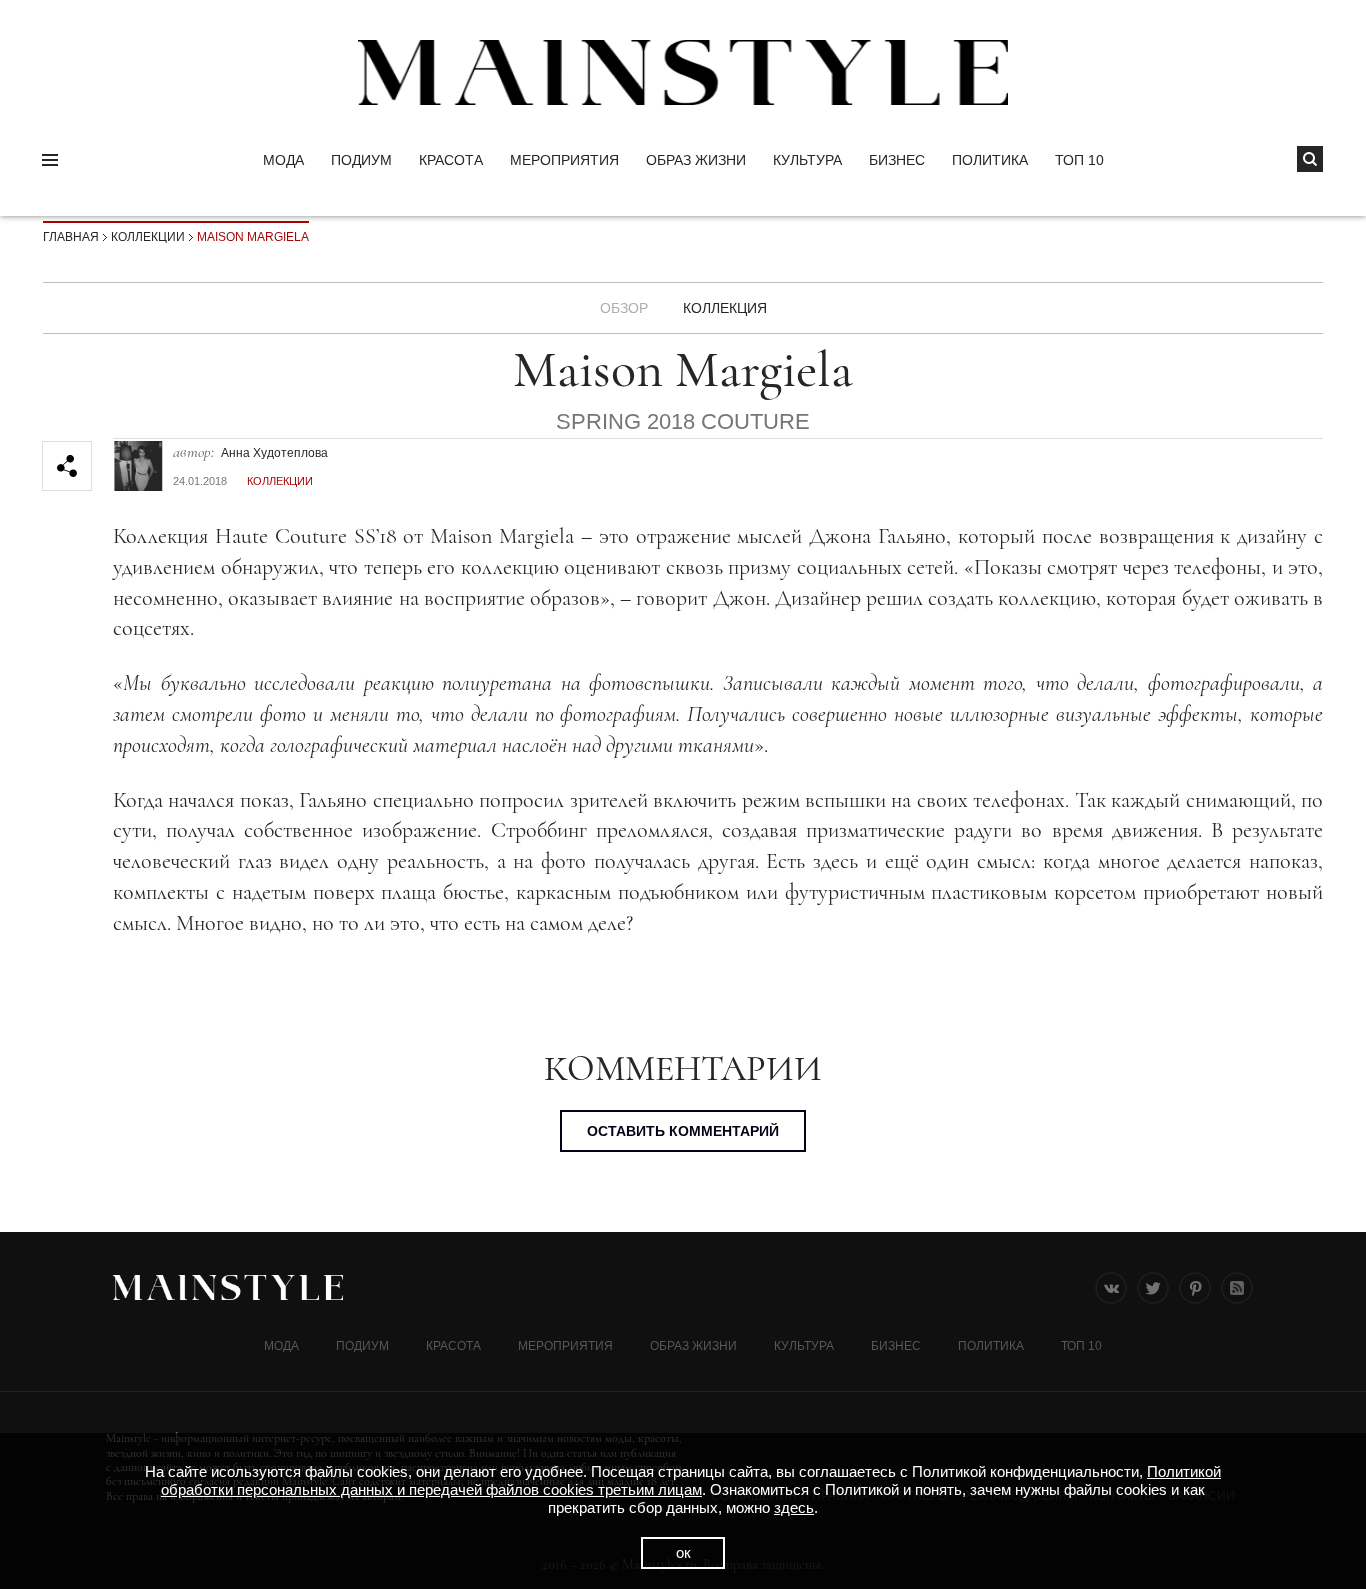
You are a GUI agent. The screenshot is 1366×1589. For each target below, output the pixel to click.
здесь (794, 1507)
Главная (71, 237)
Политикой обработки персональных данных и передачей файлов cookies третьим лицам (691, 1480)
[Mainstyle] (683, 72)
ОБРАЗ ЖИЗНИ (696, 160)
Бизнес (897, 160)
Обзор (624, 308)
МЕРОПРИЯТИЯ (564, 160)
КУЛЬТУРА (807, 160)
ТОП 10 (1079, 160)
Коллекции (148, 237)
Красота (451, 160)
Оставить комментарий (683, 1131)
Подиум (361, 160)
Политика (990, 160)
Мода (283, 160)
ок (683, 1552)
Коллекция (725, 308)
